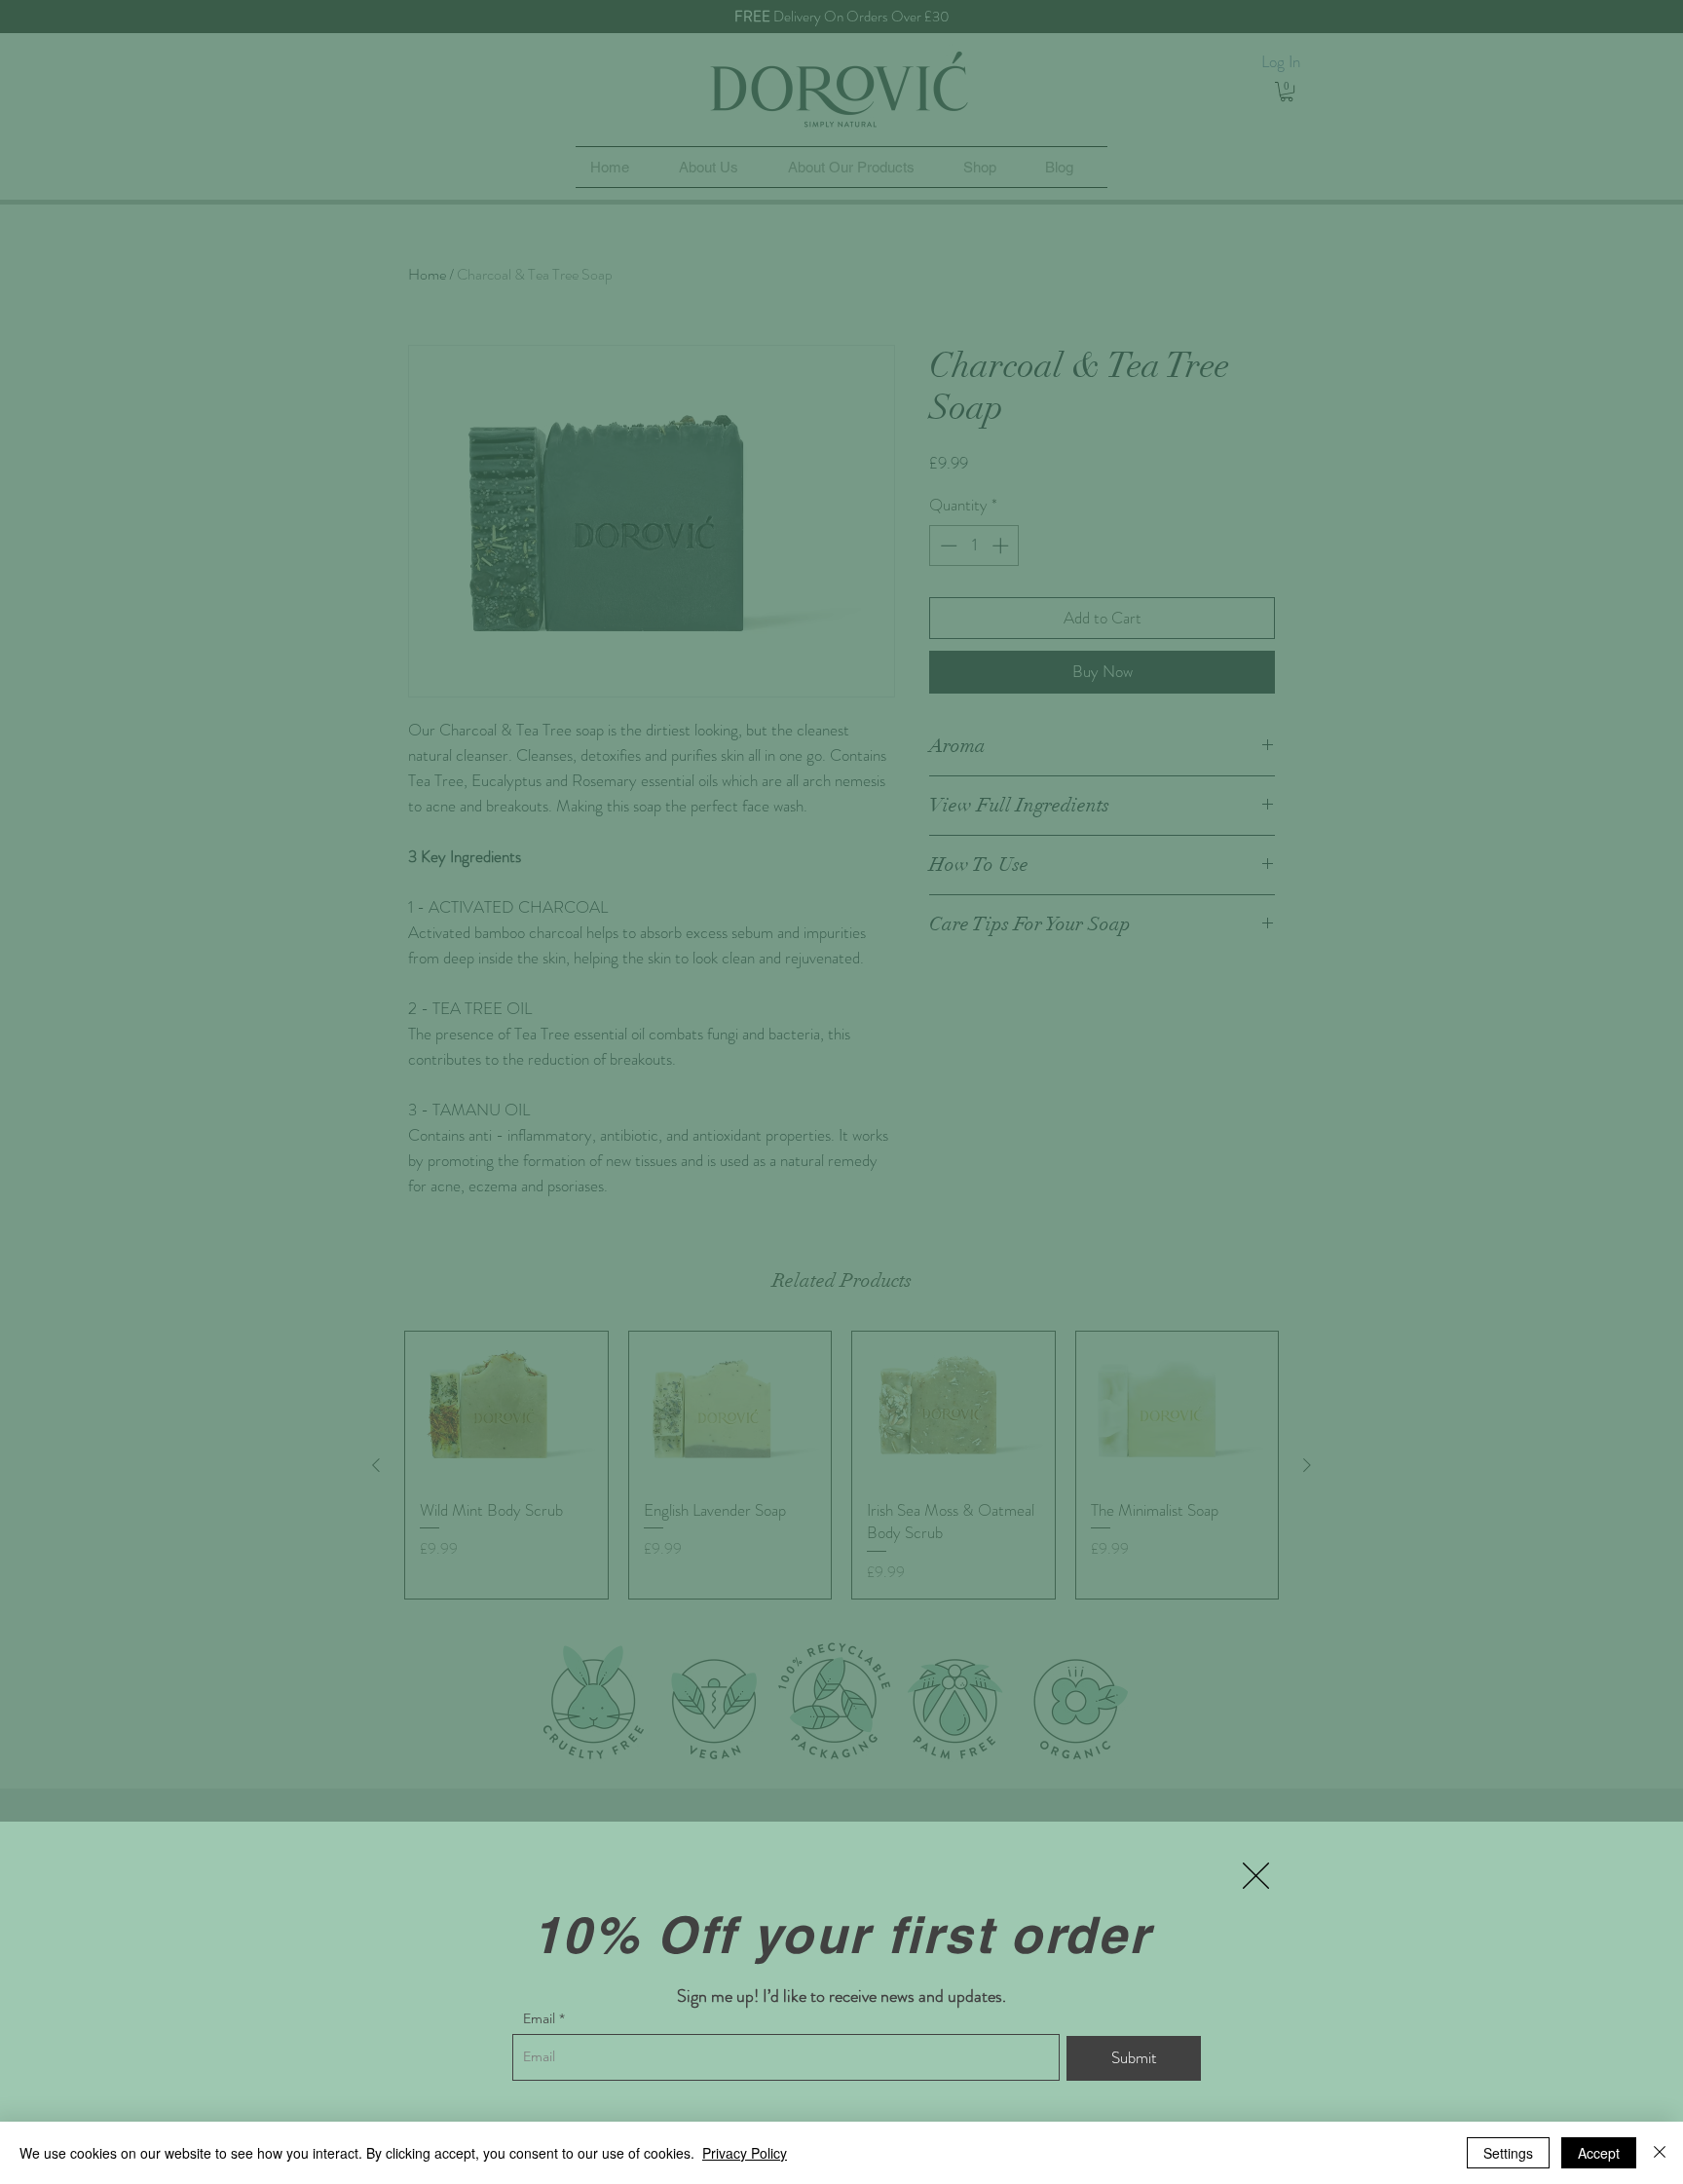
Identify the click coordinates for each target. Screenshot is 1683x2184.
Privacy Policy (745, 2153)
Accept (1599, 2153)
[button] (1256, 1876)
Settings (1508, 2153)
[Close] (1660, 2153)
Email (539, 2018)
